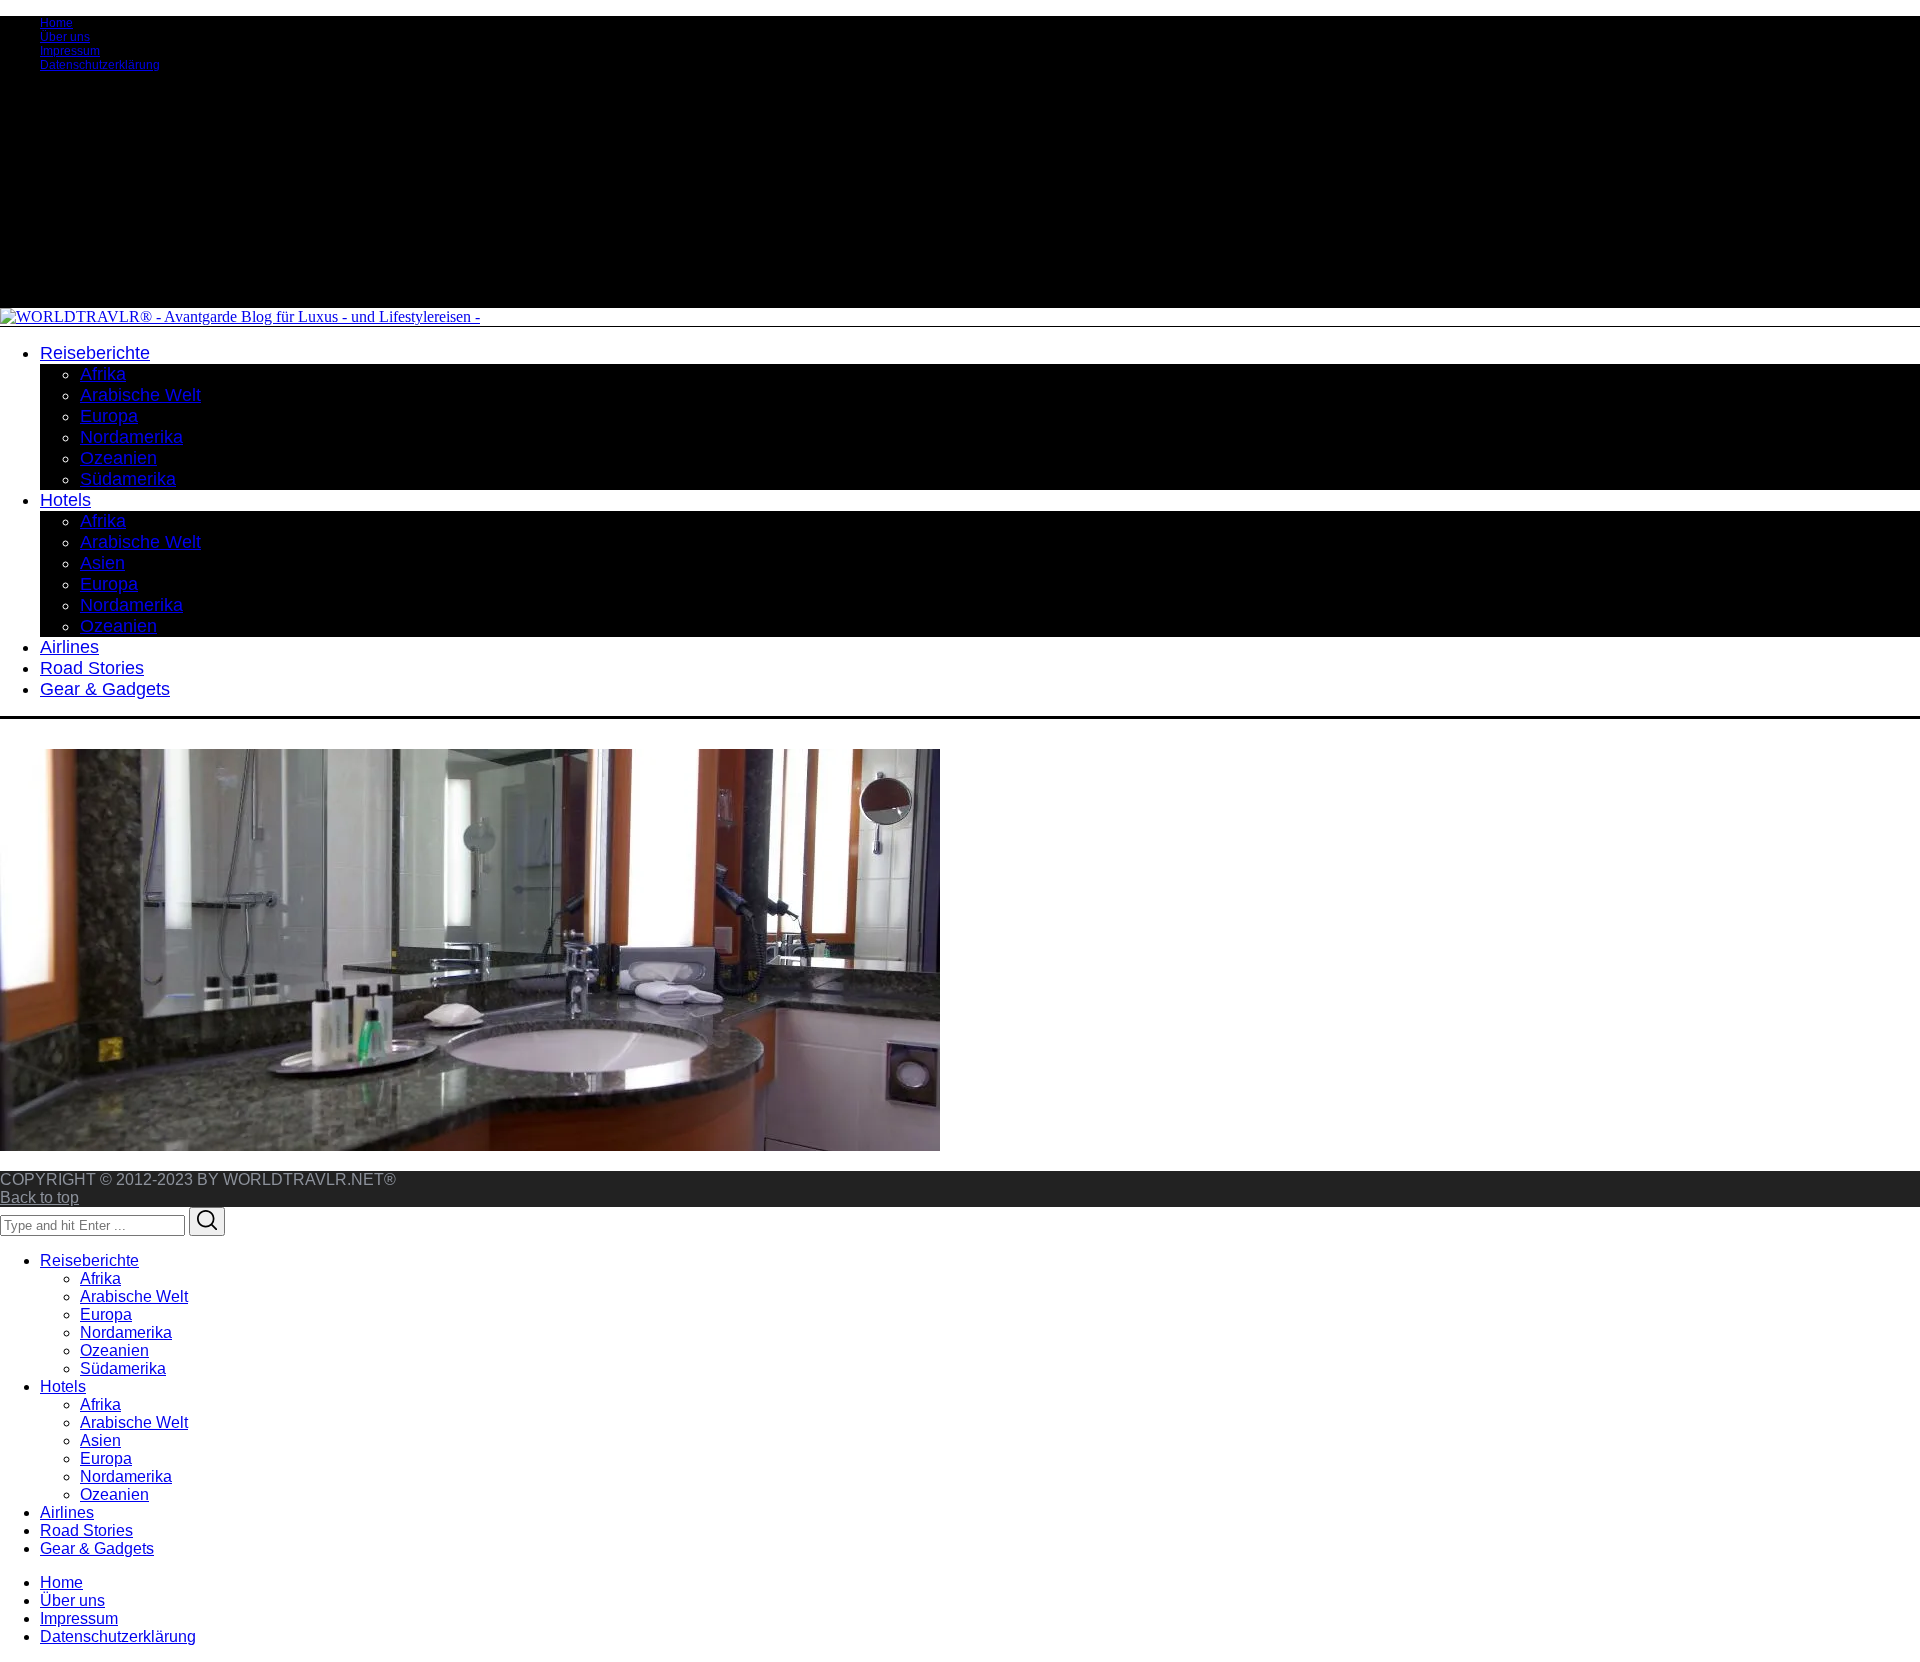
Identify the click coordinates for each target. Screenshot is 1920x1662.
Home (56, 23)
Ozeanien (114, 1350)
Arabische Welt (134, 1296)
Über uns (65, 37)
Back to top (39, 1197)
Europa (106, 1314)
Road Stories (86, 1530)
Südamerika (123, 1368)
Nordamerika (126, 1332)
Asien (100, 1440)
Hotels (63, 1386)
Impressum (70, 51)
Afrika (100, 1278)
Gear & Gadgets (97, 1548)
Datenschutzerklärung (100, 65)
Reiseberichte (89, 1260)
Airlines (67, 1512)
